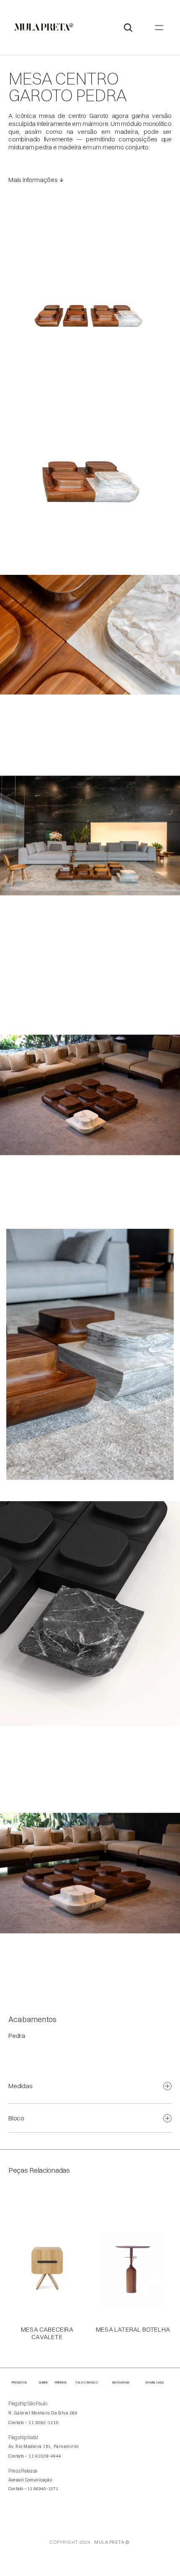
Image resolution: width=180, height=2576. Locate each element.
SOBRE (44, 2382)
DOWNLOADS (155, 2382)
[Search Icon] (128, 28)
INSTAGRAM (121, 2382)
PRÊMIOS (61, 2382)
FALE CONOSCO (87, 2382)
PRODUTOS (19, 2382)
